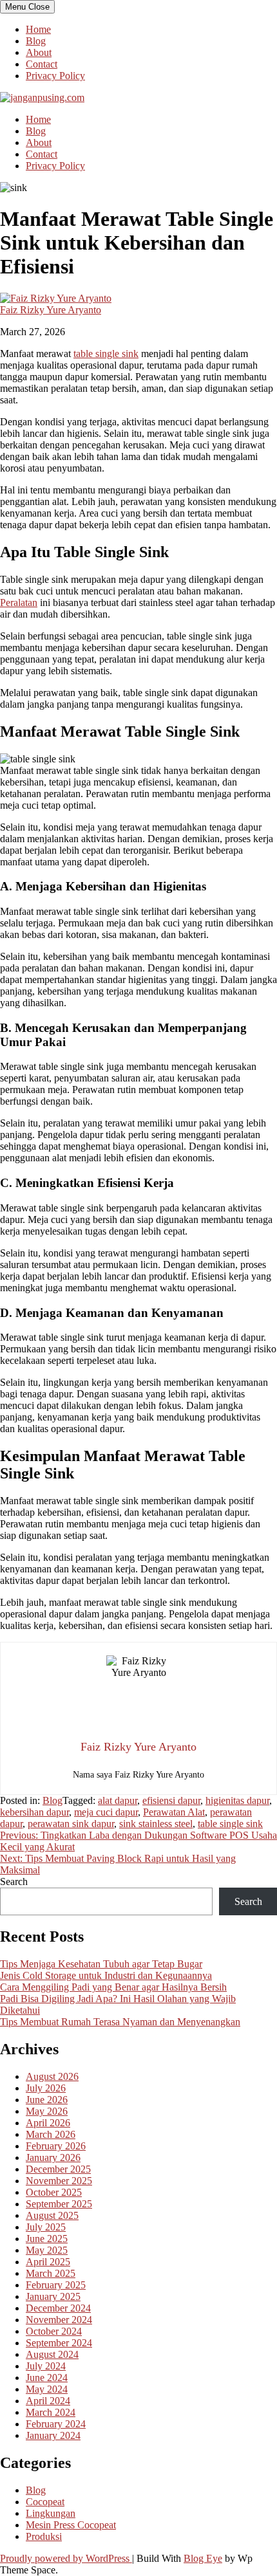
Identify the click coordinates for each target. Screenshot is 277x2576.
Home (38, 29)
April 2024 (48, 2401)
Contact (42, 64)
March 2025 (51, 2273)
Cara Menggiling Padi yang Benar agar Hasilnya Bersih (113, 1987)
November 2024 (59, 2320)
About (39, 52)
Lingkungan (51, 2513)
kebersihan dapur (34, 1812)
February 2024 (56, 2424)
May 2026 (47, 2111)
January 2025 (53, 2296)
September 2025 (59, 2204)
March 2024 (51, 2412)
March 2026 (51, 2134)
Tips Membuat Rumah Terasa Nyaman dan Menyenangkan (120, 2022)
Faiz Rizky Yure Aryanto (51, 310)
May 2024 (47, 2389)
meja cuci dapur (106, 1812)
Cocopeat (45, 2502)
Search (14, 1881)
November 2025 (59, 2181)
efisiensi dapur (171, 1800)
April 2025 (48, 2262)
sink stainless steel (156, 1824)
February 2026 (56, 2146)
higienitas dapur (237, 1800)
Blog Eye (203, 2558)
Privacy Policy (55, 76)
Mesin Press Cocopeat (71, 2525)
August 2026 (52, 2076)
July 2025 (46, 2227)
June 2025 (47, 2239)
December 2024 (58, 2308)
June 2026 (47, 2100)
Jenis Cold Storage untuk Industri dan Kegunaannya (106, 1975)
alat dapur (118, 1800)
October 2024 (54, 2331)
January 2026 (53, 2157)
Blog (36, 41)
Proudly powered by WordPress (66, 2558)
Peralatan (19, 603)
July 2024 (46, 2366)
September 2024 (59, 2343)
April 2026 (48, 2123)
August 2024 (52, 2354)
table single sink (106, 354)
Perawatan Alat (174, 1812)
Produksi (44, 2536)
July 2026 (46, 2088)
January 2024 (53, 2435)
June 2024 (47, 2378)
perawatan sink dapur (71, 1824)
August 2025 (52, 2215)
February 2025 (56, 2285)
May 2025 (47, 2250)
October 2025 (54, 2192)
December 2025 (58, 2169)
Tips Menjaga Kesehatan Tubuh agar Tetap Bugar (101, 1964)
